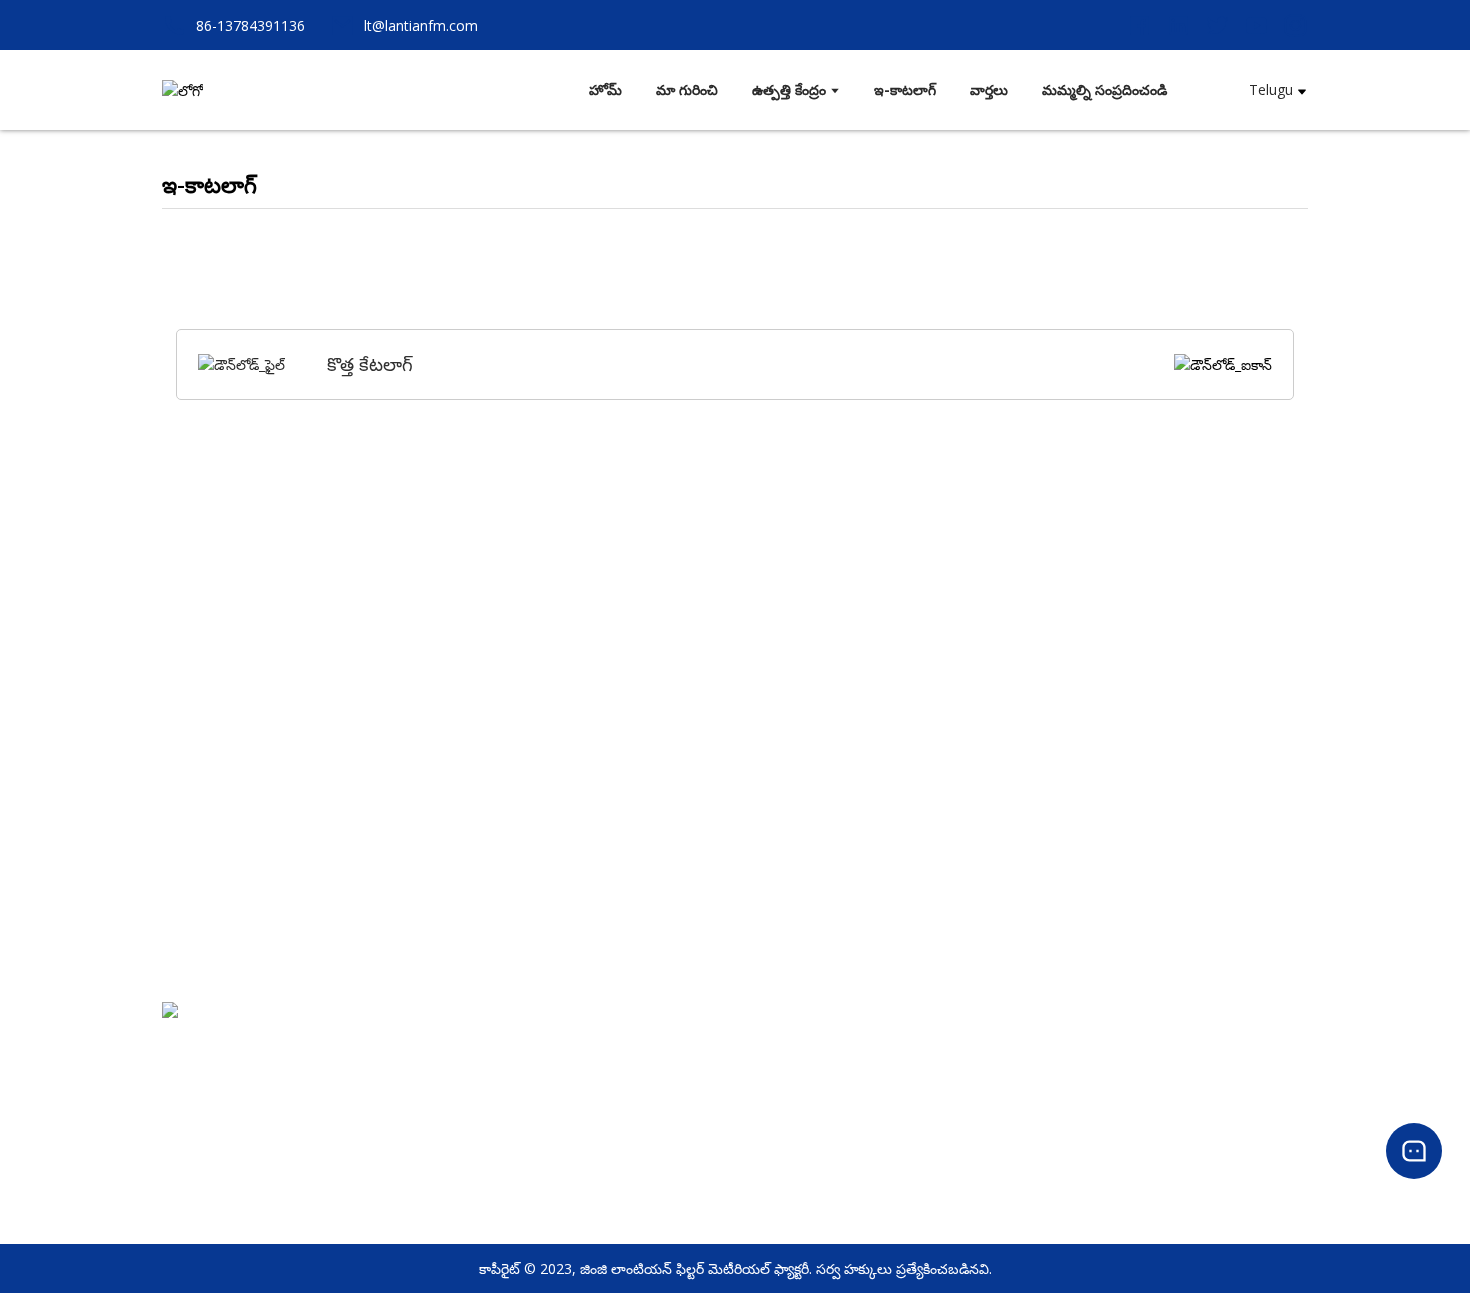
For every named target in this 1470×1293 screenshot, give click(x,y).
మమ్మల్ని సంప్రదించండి (712, 1079)
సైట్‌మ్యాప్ (678, 1160)
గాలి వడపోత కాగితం (996, 1052)
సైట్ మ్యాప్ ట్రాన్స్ (696, 1133)
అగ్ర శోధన (677, 1106)
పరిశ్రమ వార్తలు (1266, 1079)
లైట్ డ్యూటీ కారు (984, 1079)
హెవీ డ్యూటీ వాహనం (996, 1106)
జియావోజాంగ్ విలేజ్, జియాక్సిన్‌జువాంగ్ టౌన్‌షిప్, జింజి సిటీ (324, 1071)
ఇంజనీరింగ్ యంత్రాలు (998, 1133)
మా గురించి (681, 1052)
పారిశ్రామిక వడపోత (991, 1160)
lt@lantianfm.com (225, 1125)
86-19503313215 (216, 1098)
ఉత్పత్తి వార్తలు (1265, 1052)
